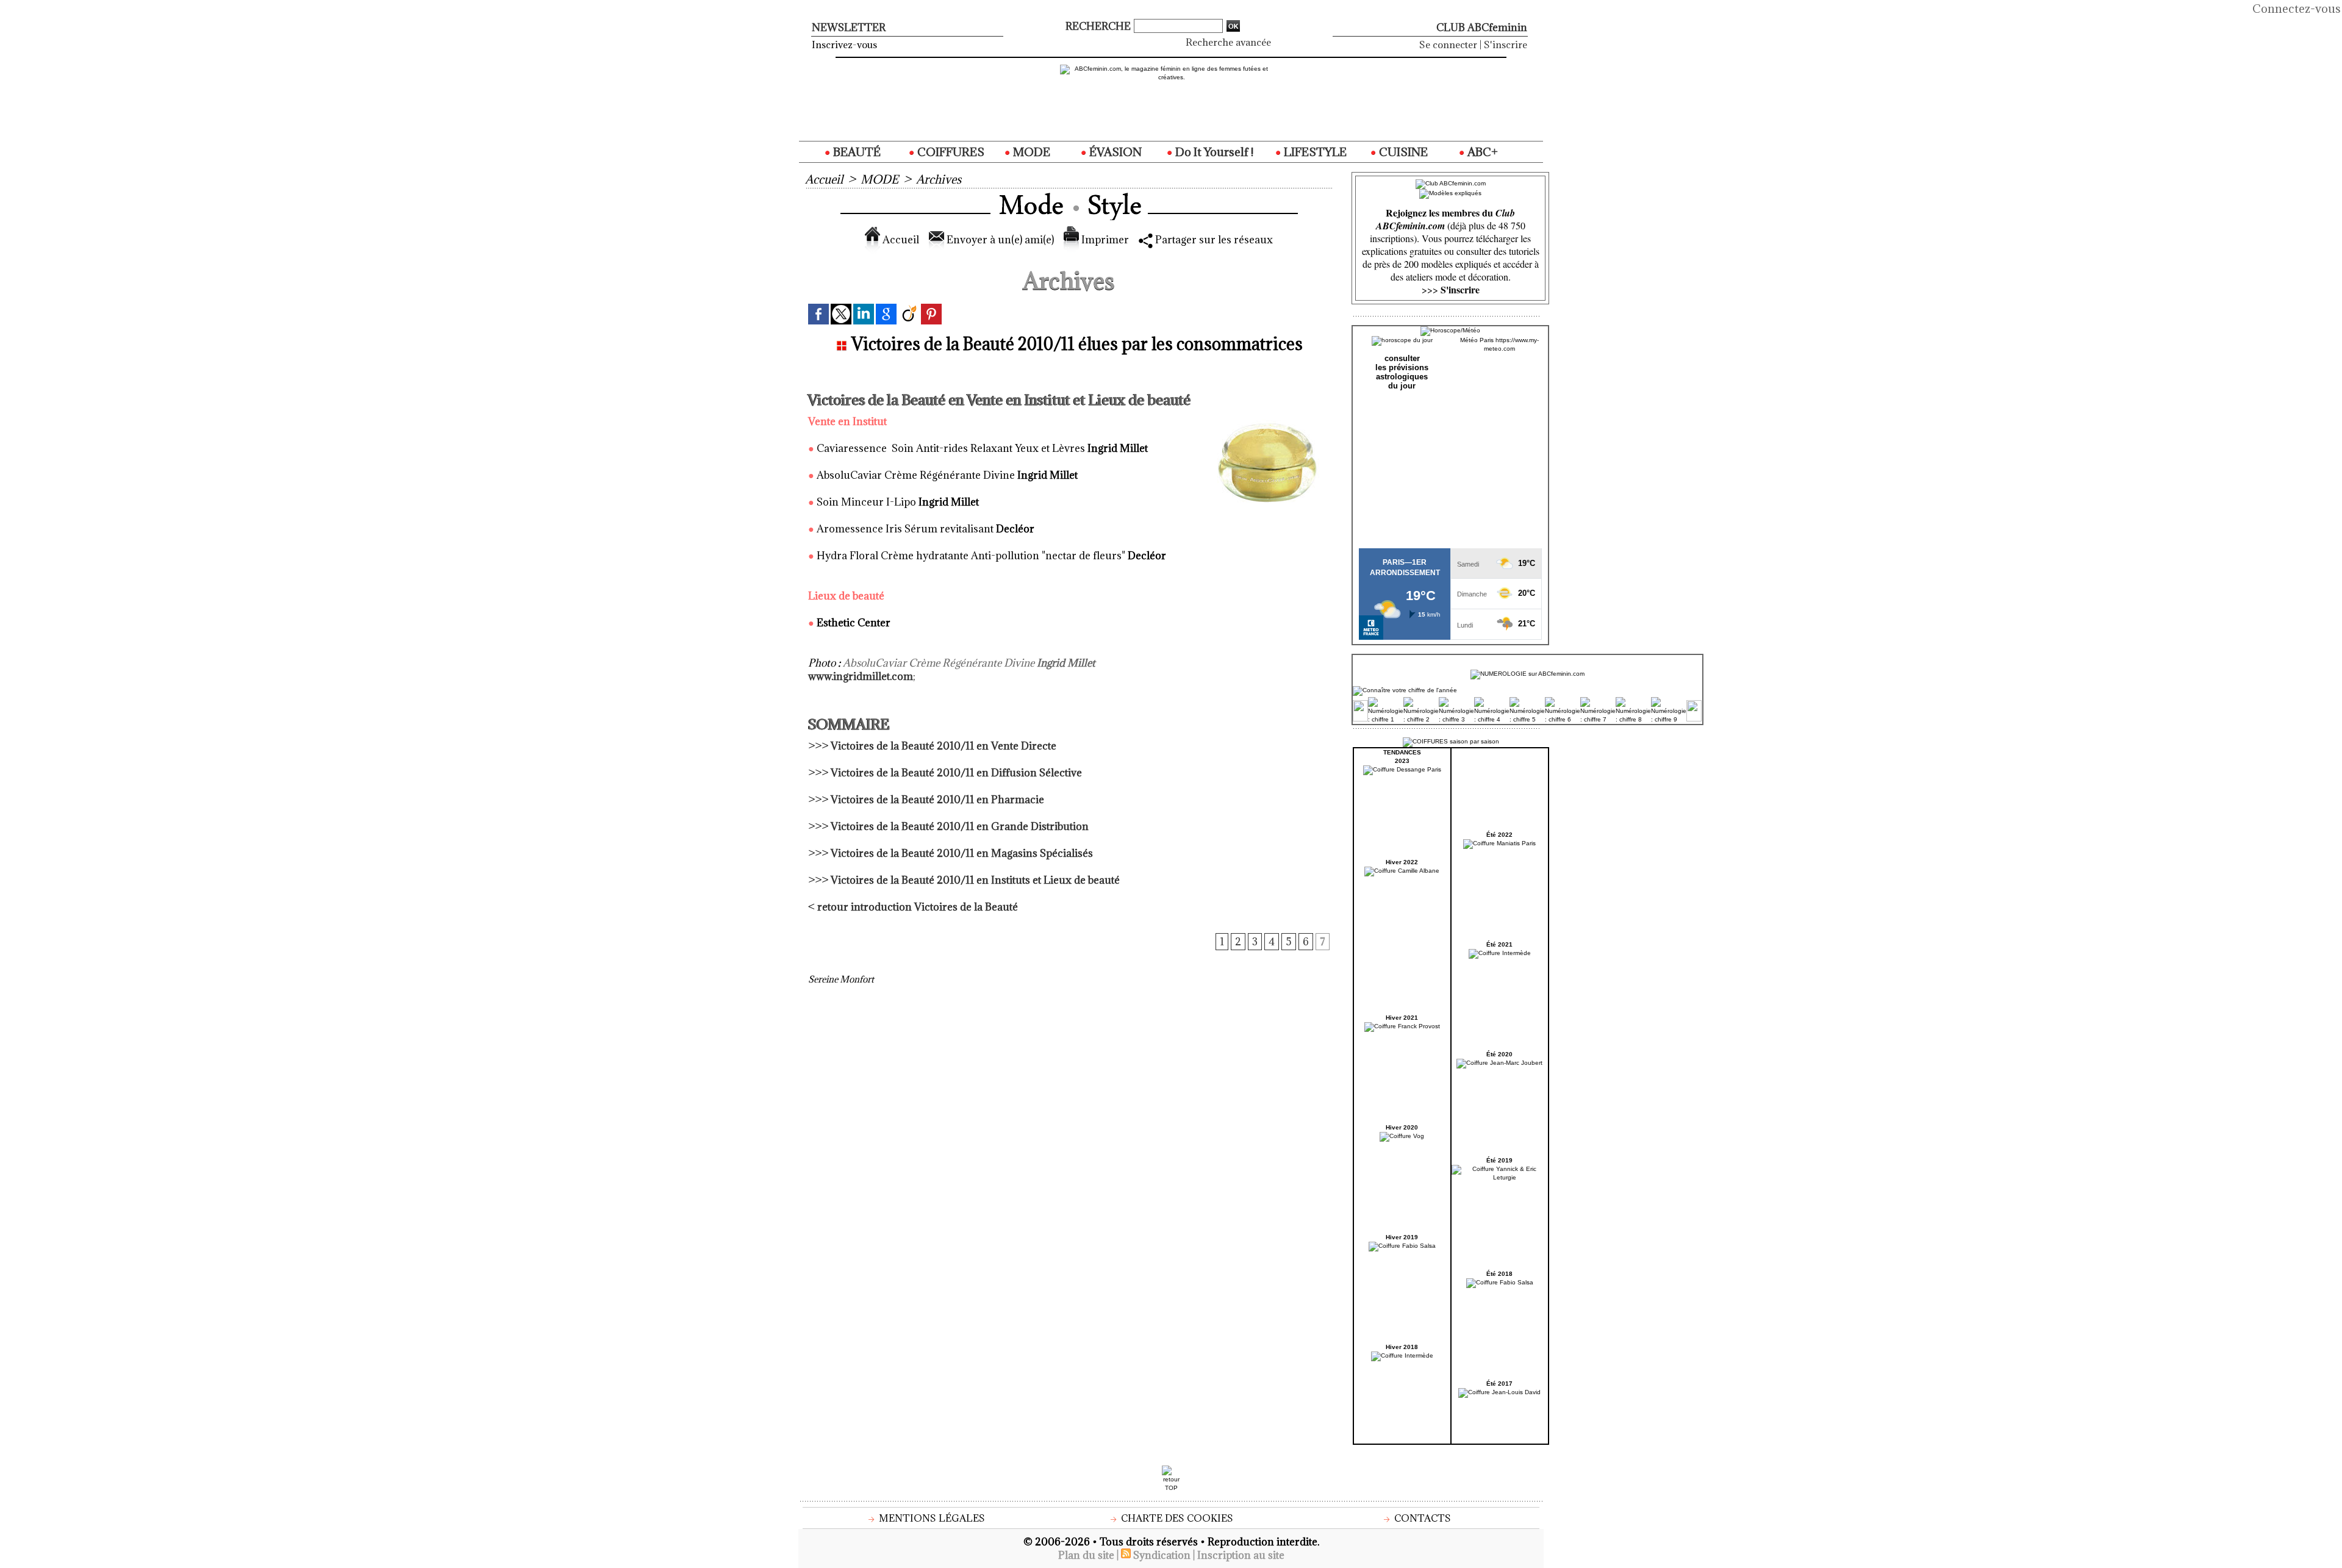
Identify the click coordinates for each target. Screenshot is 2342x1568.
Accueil (824, 179)
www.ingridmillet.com (861, 676)
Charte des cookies (1176, 1518)
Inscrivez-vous (844, 45)
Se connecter (1448, 45)
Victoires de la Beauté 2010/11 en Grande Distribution (960, 826)
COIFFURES (950, 152)
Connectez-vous (2297, 9)
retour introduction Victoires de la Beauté (918, 907)
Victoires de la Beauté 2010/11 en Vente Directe (944, 746)
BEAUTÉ (856, 152)
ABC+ (1481, 152)
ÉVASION (1114, 152)
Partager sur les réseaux (1213, 240)
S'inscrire (1506, 45)
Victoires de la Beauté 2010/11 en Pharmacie (937, 800)
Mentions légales (931, 1518)
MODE (1030, 152)
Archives (939, 179)
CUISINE (1402, 152)
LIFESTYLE (1314, 152)
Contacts (1421, 1518)
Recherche (1099, 26)
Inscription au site (1241, 1555)
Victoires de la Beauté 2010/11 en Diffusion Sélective (956, 773)
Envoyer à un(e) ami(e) (999, 240)
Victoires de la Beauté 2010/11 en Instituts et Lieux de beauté (975, 880)
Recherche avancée (1228, 42)
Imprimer (1104, 240)
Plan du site (1086, 1555)
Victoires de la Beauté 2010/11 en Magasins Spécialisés (962, 853)
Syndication (1162, 1555)
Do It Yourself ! (1213, 152)
